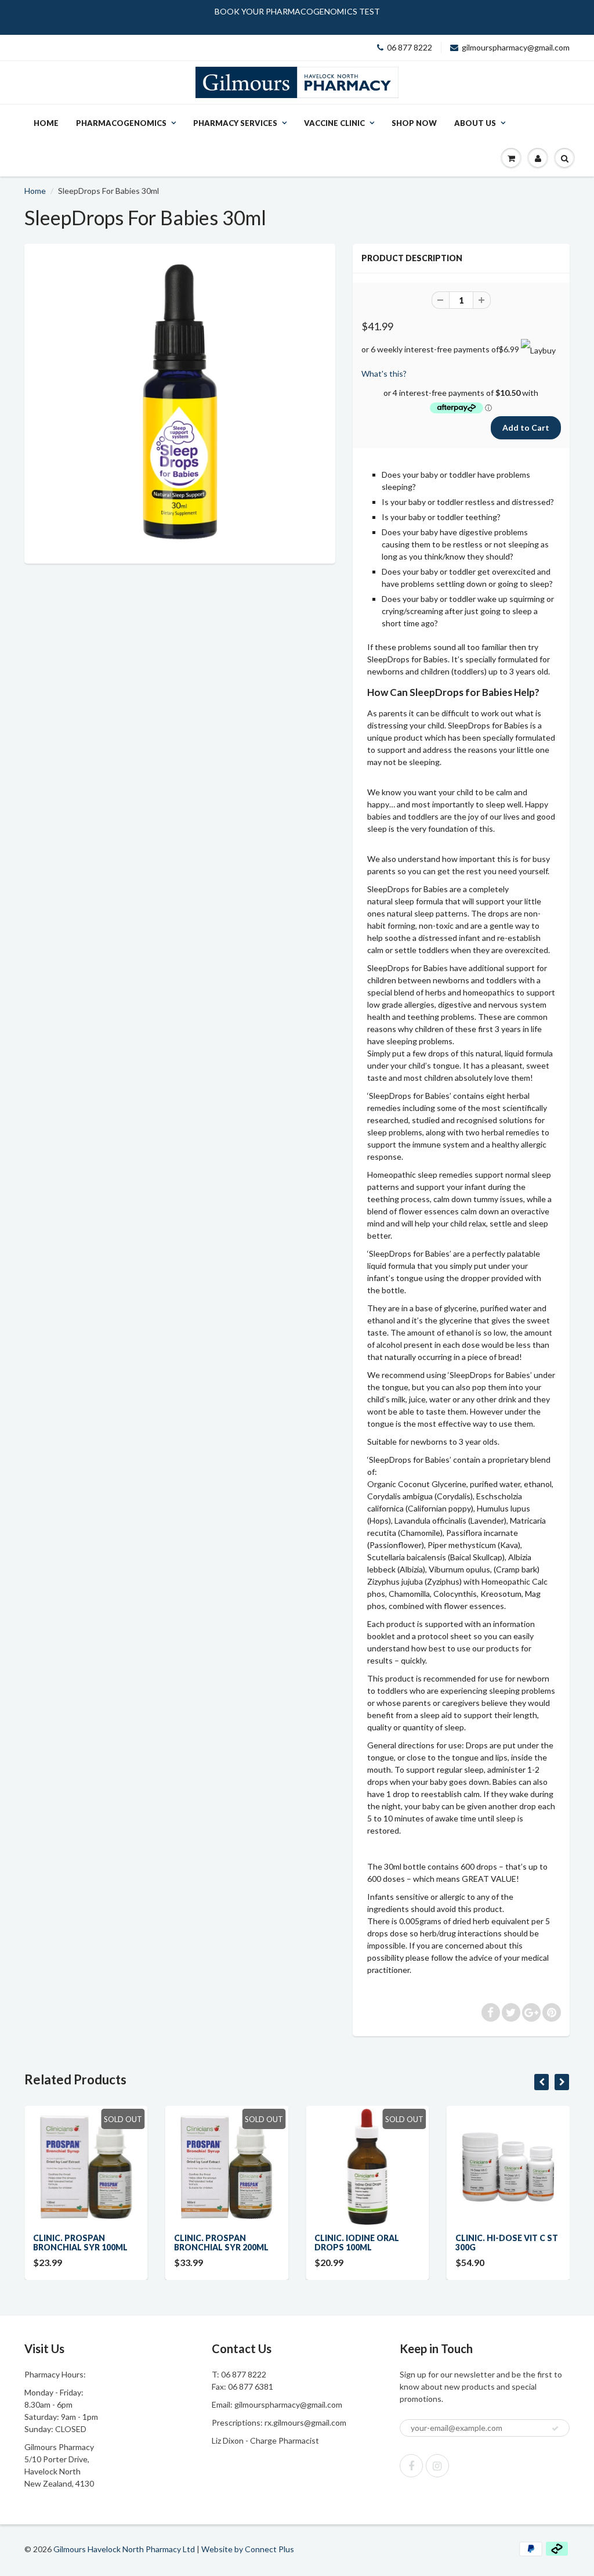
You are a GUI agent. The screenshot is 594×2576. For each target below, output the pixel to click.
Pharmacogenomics (121, 123)
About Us (475, 123)
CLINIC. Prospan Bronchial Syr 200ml (221, 2243)
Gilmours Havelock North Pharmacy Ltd (124, 2549)
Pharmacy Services (235, 123)
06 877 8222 (410, 47)
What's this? (384, 374)
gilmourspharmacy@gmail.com (516, 47)
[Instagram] (437, 2466)
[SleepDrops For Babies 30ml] (180, 402)
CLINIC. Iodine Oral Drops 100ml (357, 2243)
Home (46, 123)
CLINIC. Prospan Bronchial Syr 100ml (80, 2243)
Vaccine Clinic (334, 123)
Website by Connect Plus (248, 2549)
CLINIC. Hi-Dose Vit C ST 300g (507, 2243)
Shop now (414, 123)
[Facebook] (411, 2466)
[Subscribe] (555, 2429)
